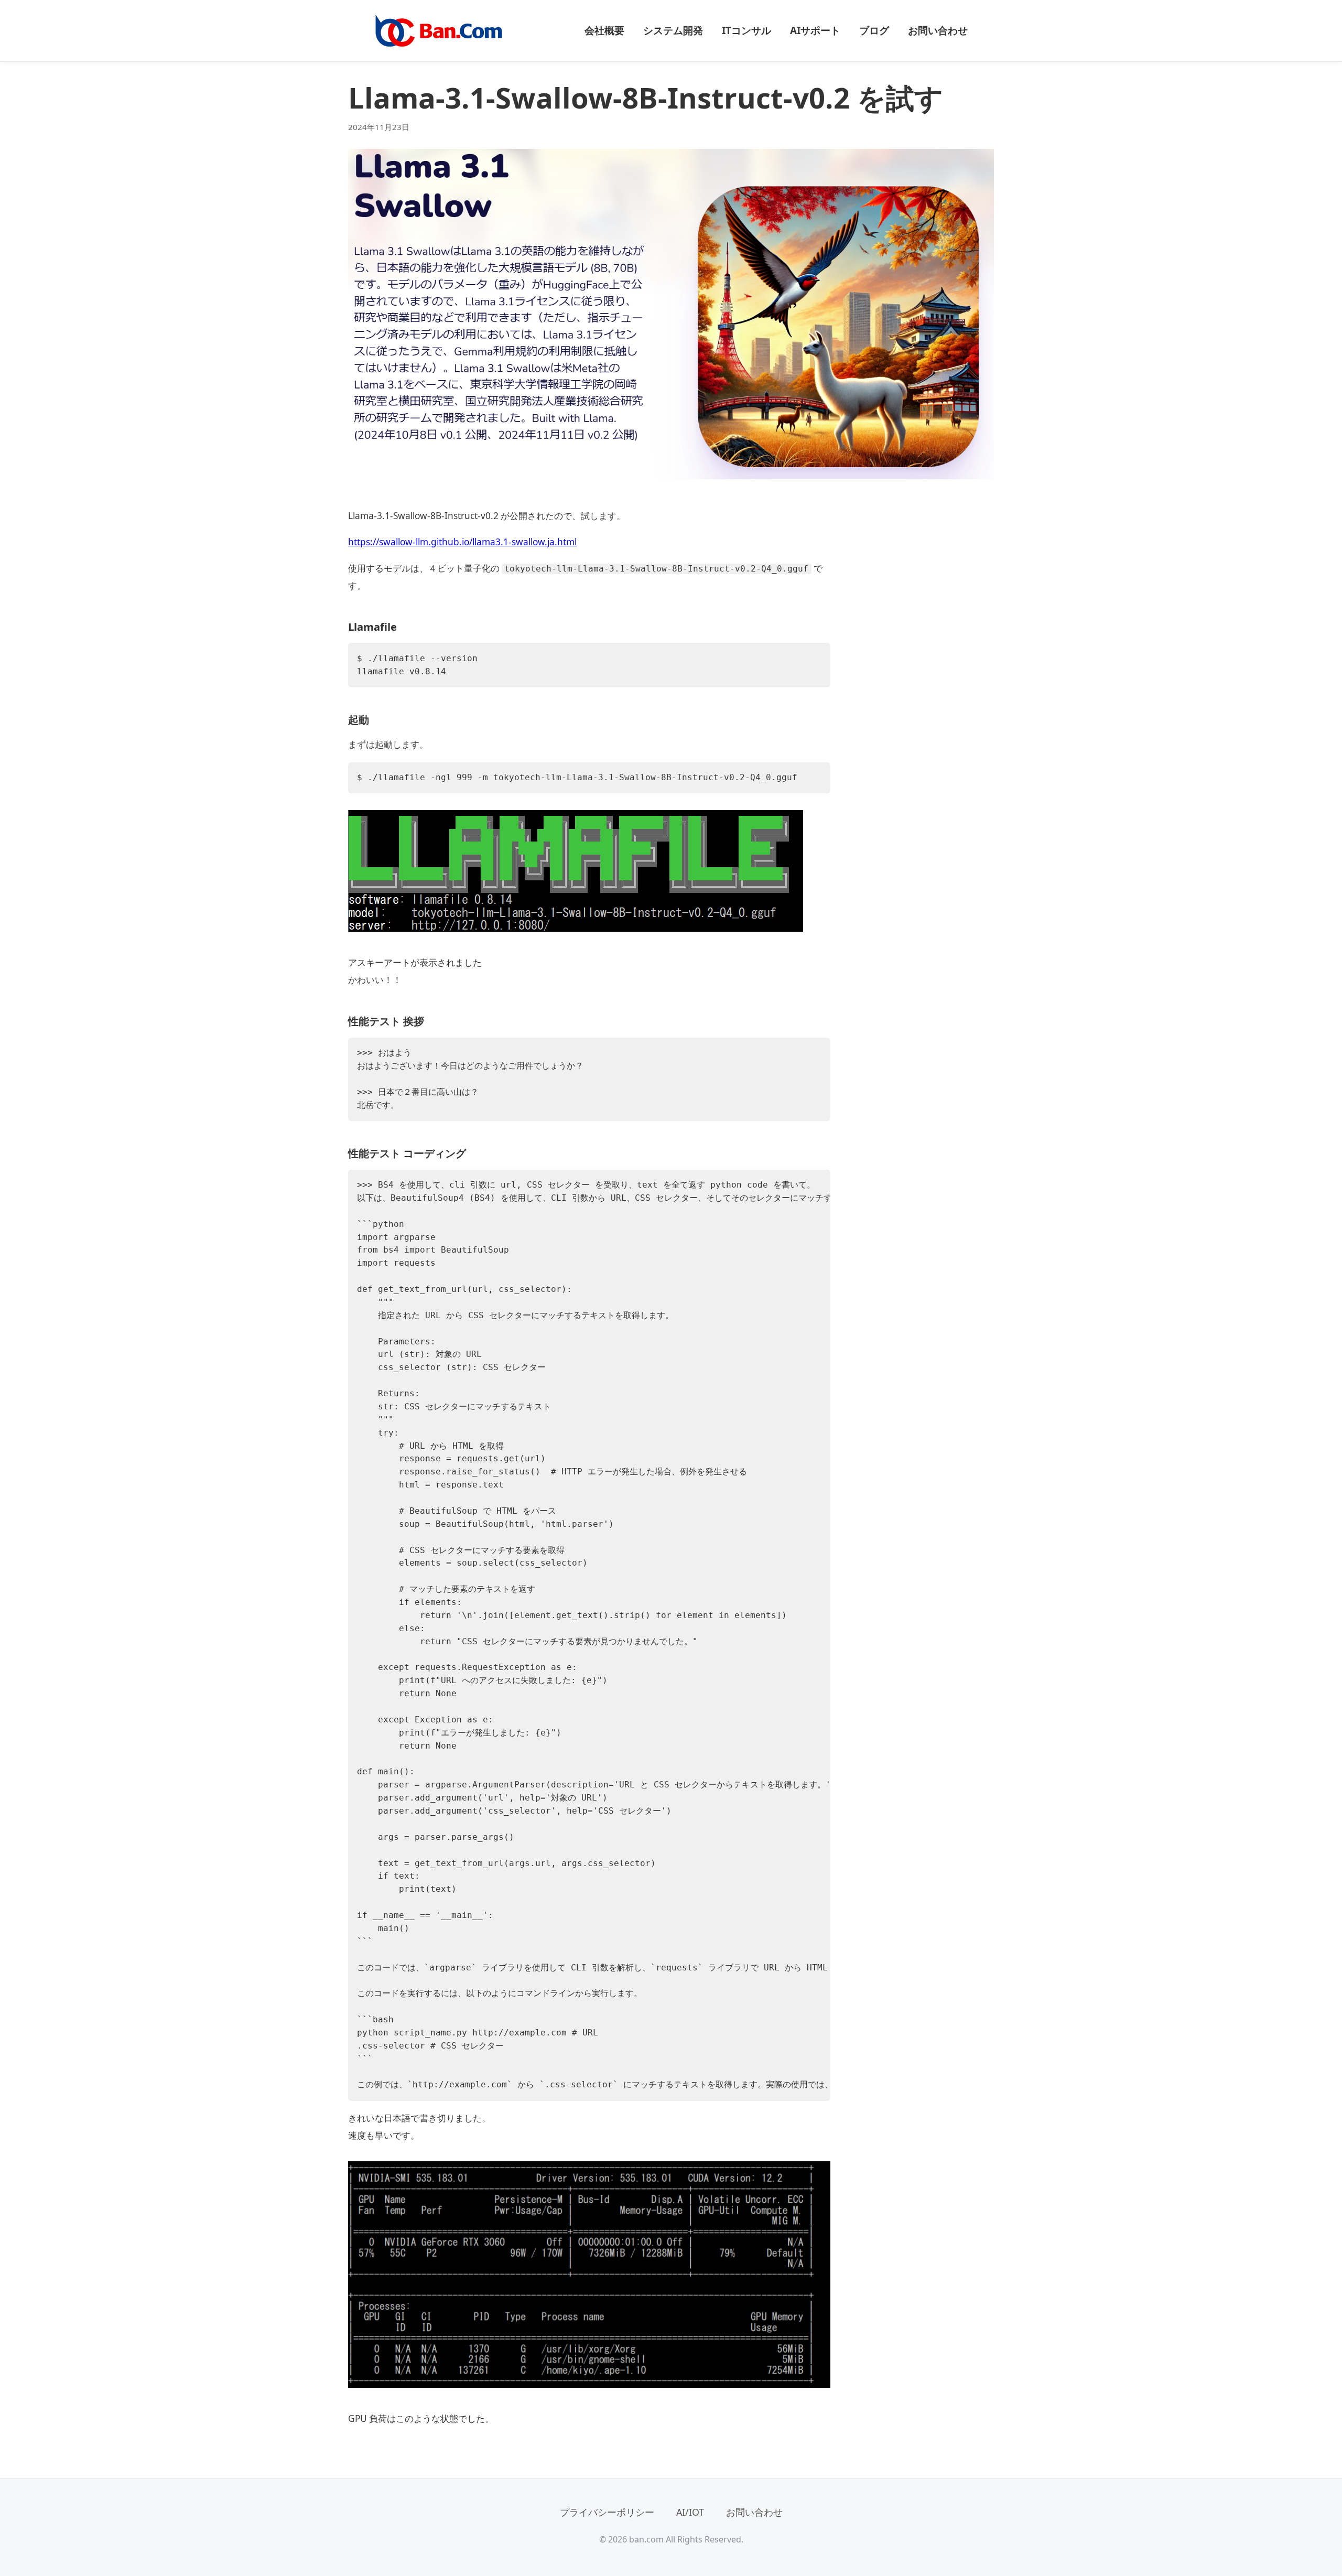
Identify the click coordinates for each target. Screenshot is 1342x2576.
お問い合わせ (938, 30)
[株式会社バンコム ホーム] (439, 31)
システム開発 (673, 30)
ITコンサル (746, 30)
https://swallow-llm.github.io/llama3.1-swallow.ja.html (462, 542)
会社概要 (604, 30)
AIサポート (815, 30)
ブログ (874, 30)
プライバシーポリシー (607, 2512)
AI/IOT (690, 2512)
